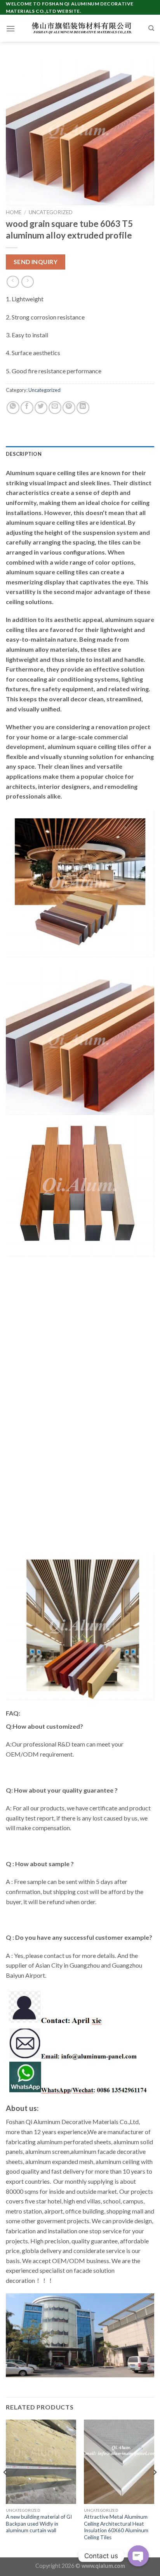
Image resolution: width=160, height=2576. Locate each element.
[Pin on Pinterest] (69, 408)
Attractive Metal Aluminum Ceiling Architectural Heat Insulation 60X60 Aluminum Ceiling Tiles (116, 2527)
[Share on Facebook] (27, 408)
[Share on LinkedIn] (83, 408)
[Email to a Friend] (55, 408)
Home (14, 212)
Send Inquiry (36, 262)
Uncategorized (51, 212)
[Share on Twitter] (41, 408)
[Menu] (10, 28)
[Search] (151, 28)
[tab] (80, 454)
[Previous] (5, 2488)
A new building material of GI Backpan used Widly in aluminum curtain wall (39, 2524)
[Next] (155, 2488)
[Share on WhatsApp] (13, 408)
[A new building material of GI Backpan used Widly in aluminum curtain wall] (41, 2462)
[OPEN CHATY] (138, 2556)
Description (24, 454)
